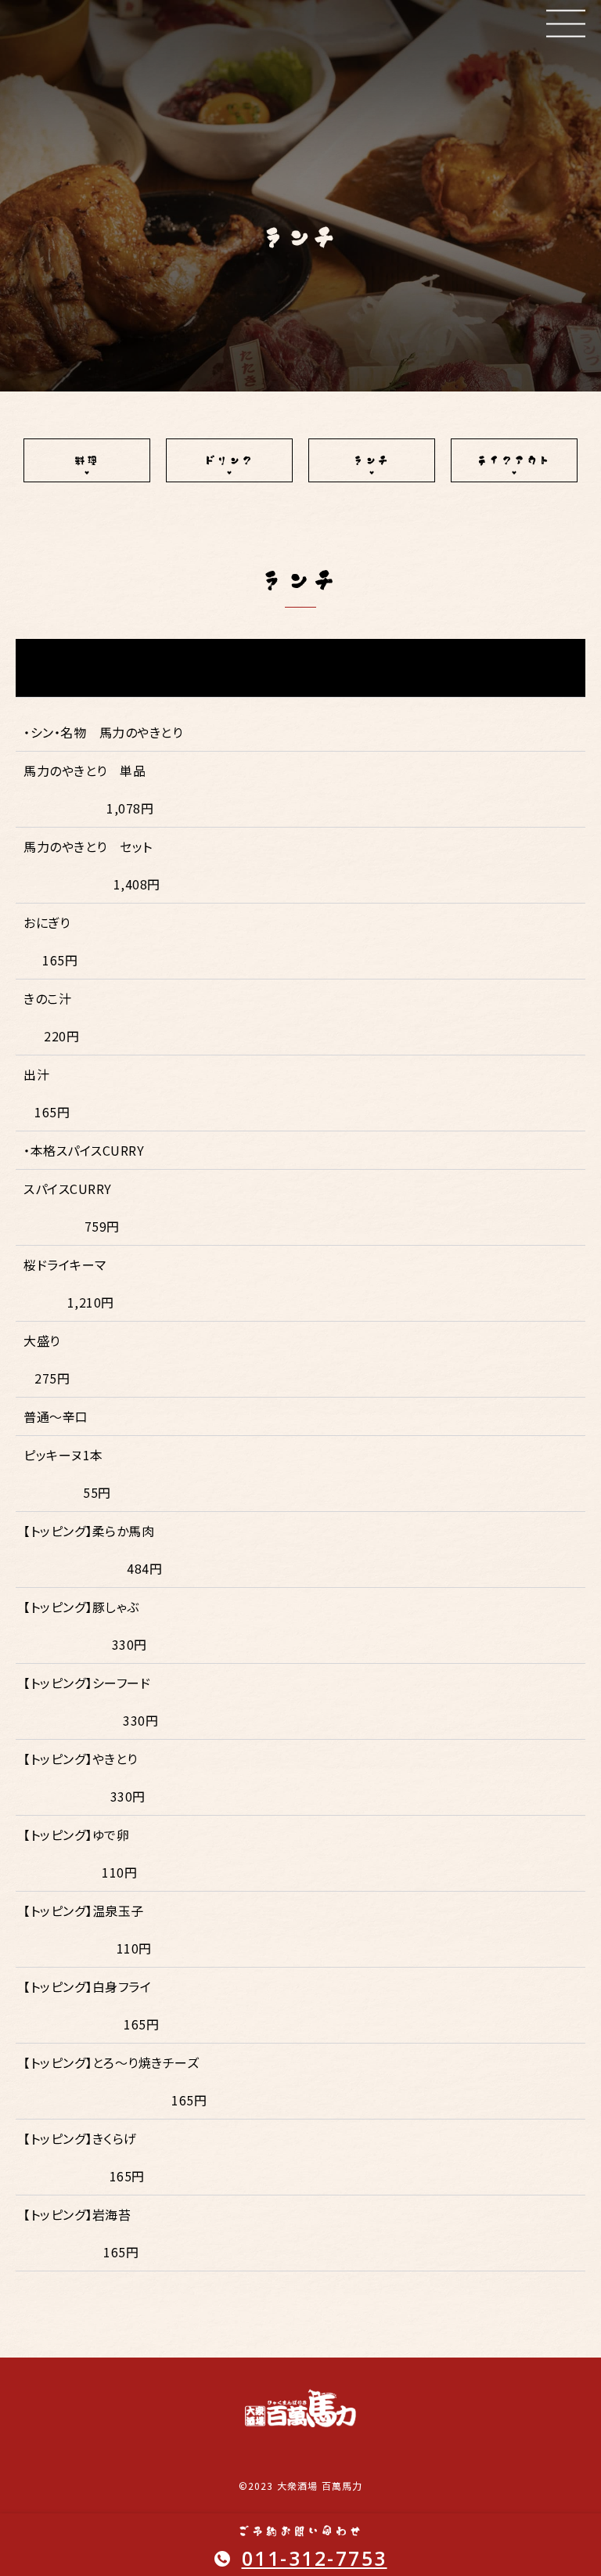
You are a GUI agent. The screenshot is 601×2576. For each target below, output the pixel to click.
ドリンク (229, 460)
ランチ (372, 460)
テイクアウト (514, 460)
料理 (87, 460)
